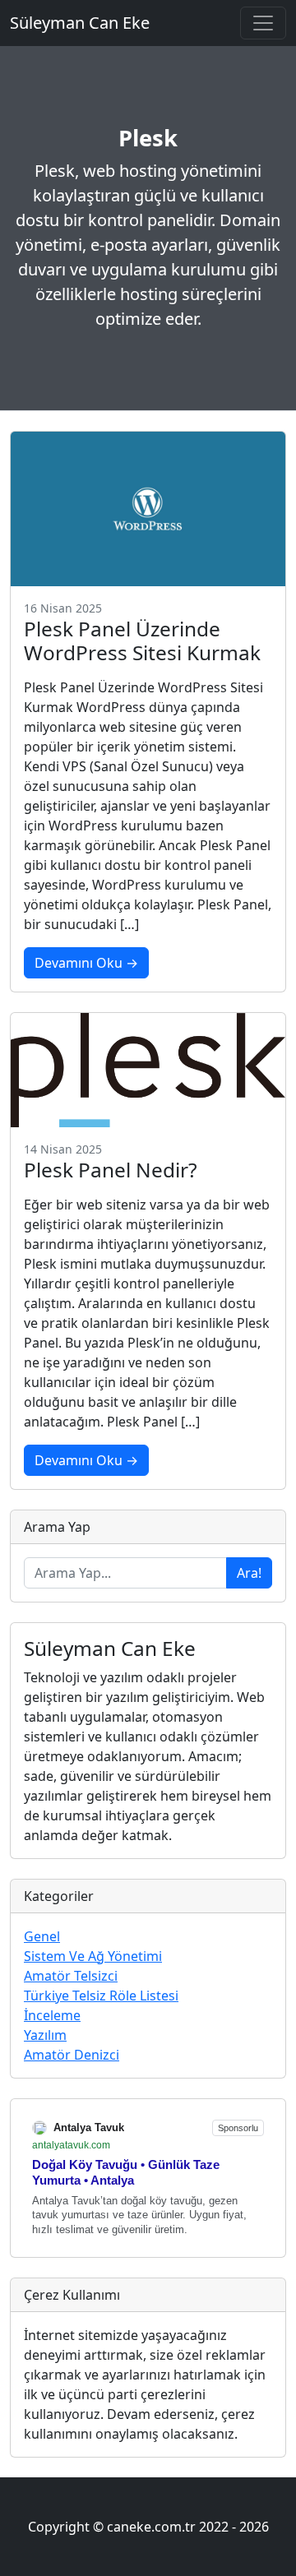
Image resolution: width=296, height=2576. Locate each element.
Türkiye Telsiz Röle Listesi (101, 1996)
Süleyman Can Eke (80, 23)
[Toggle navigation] (263, 23)
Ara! (249, 1573)
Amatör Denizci (72, 2055)
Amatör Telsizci (71, 1976)
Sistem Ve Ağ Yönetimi (93, 1956)
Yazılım (45, 2035)
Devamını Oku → (86, 963)
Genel (42, 1936)
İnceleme (52, 2015)
